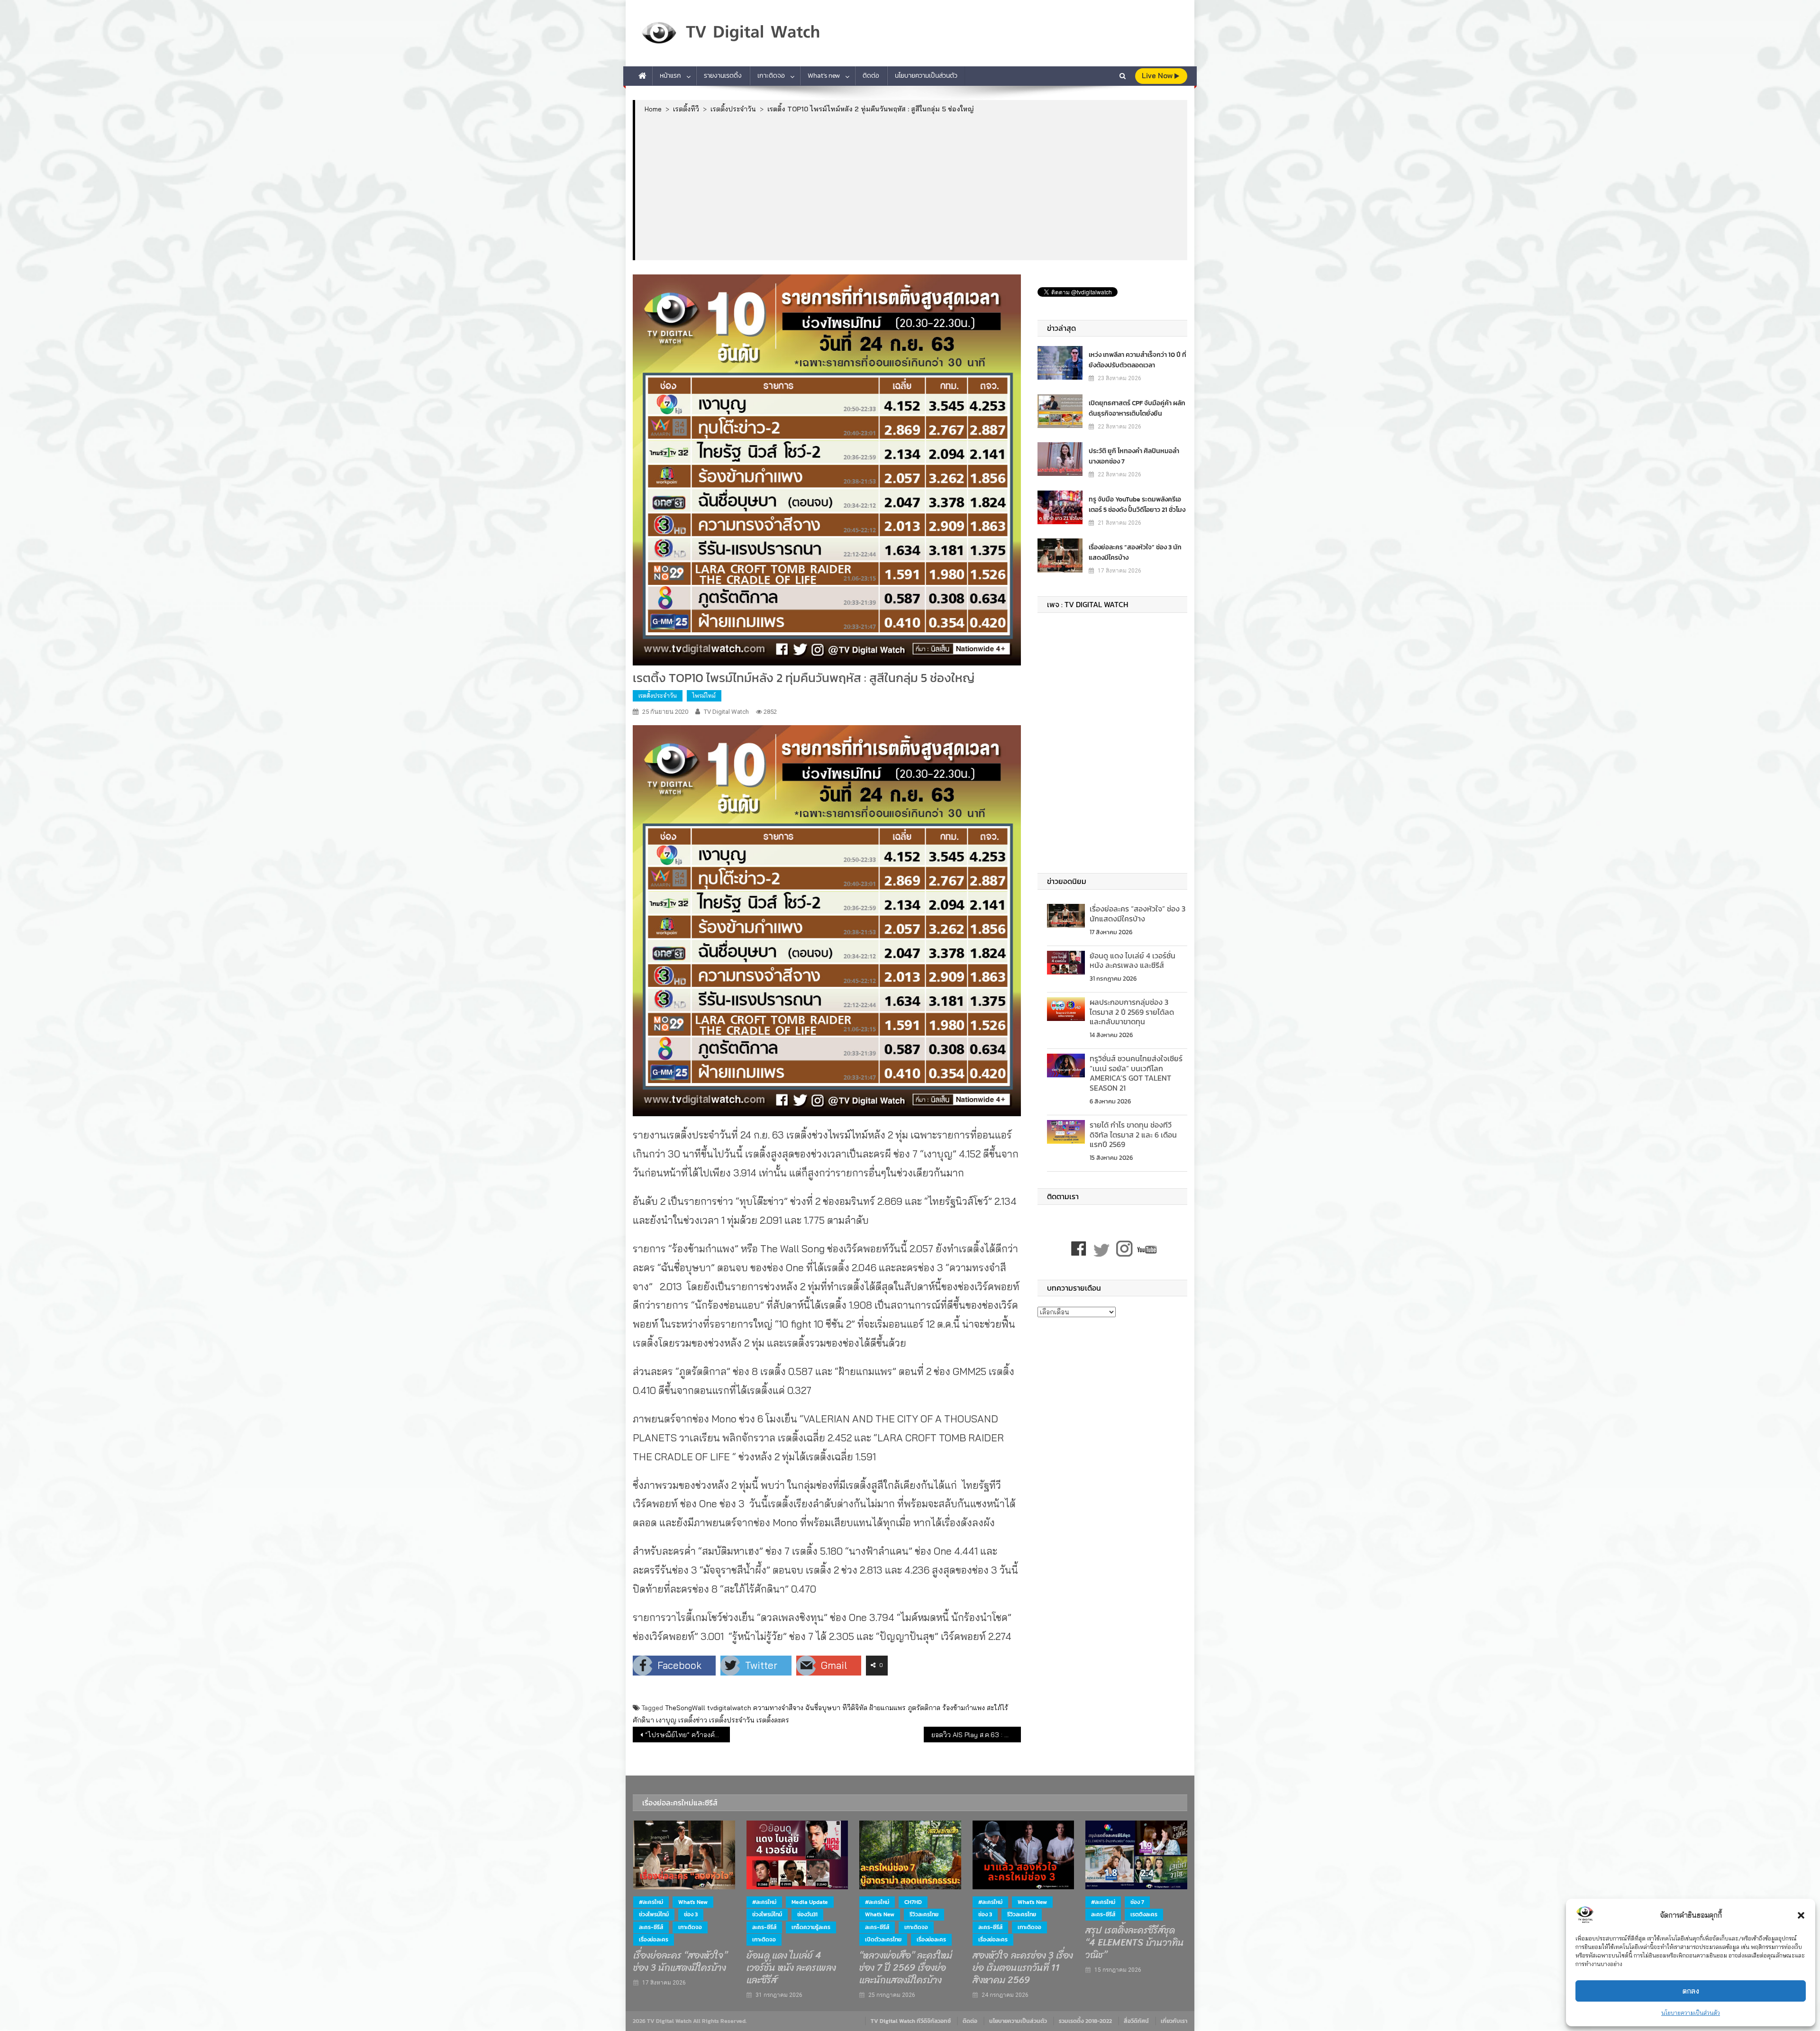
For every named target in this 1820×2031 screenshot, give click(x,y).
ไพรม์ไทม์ (704, 696)
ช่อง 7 (1137, 1902)
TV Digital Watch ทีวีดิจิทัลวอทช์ (911, 2021)
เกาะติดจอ (771, 76)
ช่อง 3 (691, 1914)
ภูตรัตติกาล (924, 1708)
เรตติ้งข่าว (693, 1720)
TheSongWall (685, 1708)
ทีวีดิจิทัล (855, 1708)
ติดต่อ (871, 76)
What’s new (824, 76)
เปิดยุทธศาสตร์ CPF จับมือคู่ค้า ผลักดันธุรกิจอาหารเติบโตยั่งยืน (1137, 408)
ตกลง (1691, 1991)
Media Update (810, 1902)
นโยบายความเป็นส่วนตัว (1691, 2013)
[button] (1801, 1915)
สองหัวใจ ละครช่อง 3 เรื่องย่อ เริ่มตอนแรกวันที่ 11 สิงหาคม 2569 (1023, 1968)
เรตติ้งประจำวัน (658, 696)
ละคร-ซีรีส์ (651, 1927)
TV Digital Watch (726, 712)
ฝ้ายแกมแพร (887, 1708)
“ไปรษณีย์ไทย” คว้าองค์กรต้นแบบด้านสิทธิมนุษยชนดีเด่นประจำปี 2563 (687, 1735)
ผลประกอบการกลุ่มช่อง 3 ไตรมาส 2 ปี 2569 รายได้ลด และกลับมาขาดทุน (1132, 1012)
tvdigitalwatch (729, 1708)
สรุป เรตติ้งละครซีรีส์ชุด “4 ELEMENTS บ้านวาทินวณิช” (1135, 1943)
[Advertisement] (911, 186)
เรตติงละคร (1144, 1914)
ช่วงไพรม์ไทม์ (654, 1914)
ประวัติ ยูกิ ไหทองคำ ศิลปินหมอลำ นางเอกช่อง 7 (1134, 456)
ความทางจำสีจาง (778, 1708)
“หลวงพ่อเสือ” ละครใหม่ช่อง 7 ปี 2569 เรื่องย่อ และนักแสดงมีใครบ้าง (906, 1968)
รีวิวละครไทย (924, 1914)
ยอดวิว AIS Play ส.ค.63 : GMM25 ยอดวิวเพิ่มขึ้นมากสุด (976, 1735)
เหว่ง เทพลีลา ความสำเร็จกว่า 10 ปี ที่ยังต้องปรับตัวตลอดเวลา (1137, 360)
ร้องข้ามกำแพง (964, 1708)
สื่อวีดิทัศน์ (1136, 2021)
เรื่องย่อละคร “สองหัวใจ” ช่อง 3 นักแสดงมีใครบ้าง (1135, 552)
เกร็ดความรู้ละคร (811, 1927)
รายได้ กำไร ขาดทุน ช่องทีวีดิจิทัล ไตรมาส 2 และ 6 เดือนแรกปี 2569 (1133, 1135)
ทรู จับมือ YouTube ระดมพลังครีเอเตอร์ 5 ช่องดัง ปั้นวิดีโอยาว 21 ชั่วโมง (1137, 505)
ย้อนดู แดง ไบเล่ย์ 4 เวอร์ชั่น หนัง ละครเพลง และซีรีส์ (1133, 961)
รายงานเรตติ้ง (723, 76)
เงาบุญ (666, 1720)
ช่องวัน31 (807, 1914)
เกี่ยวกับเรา (1174, 2021)
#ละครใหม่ (651, 1902)
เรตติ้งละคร (773, 1720)
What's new (693, 1902)
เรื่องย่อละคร (654, 1940)
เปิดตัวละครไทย (883, 1940)
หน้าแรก (670, 76)
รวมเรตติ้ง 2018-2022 (1085, 2021)
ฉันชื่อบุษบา (823, 1708)
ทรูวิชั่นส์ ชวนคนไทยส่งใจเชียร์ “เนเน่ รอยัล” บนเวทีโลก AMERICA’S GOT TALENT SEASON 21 (1136, 1073)
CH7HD (913, 1902)
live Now (1158, 76)
